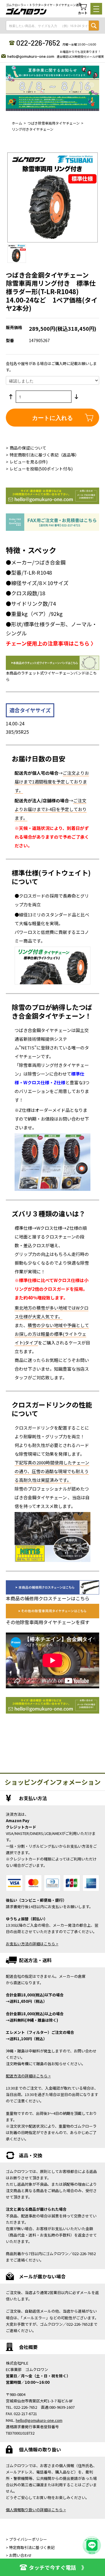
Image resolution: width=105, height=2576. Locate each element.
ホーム (17, 123)
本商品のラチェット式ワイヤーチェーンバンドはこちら (51, 676)
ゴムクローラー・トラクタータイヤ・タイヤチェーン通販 (44, 5)
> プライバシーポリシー (26, 2539)
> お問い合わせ (19, 2555)
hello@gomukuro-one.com (31, 56)
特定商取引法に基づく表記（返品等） (44, 455)
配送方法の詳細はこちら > (28, 2076)
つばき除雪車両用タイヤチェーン (54, 123)
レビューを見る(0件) (29, 462)
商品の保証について (28, 448)
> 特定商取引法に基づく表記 (30, 2547)
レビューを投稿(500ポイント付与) (41, 469)
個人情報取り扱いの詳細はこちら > (36, 2510)
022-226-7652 (38, 43)
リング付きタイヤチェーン (33, 129)
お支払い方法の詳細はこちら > (32, 1944)
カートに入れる (52, 417)
